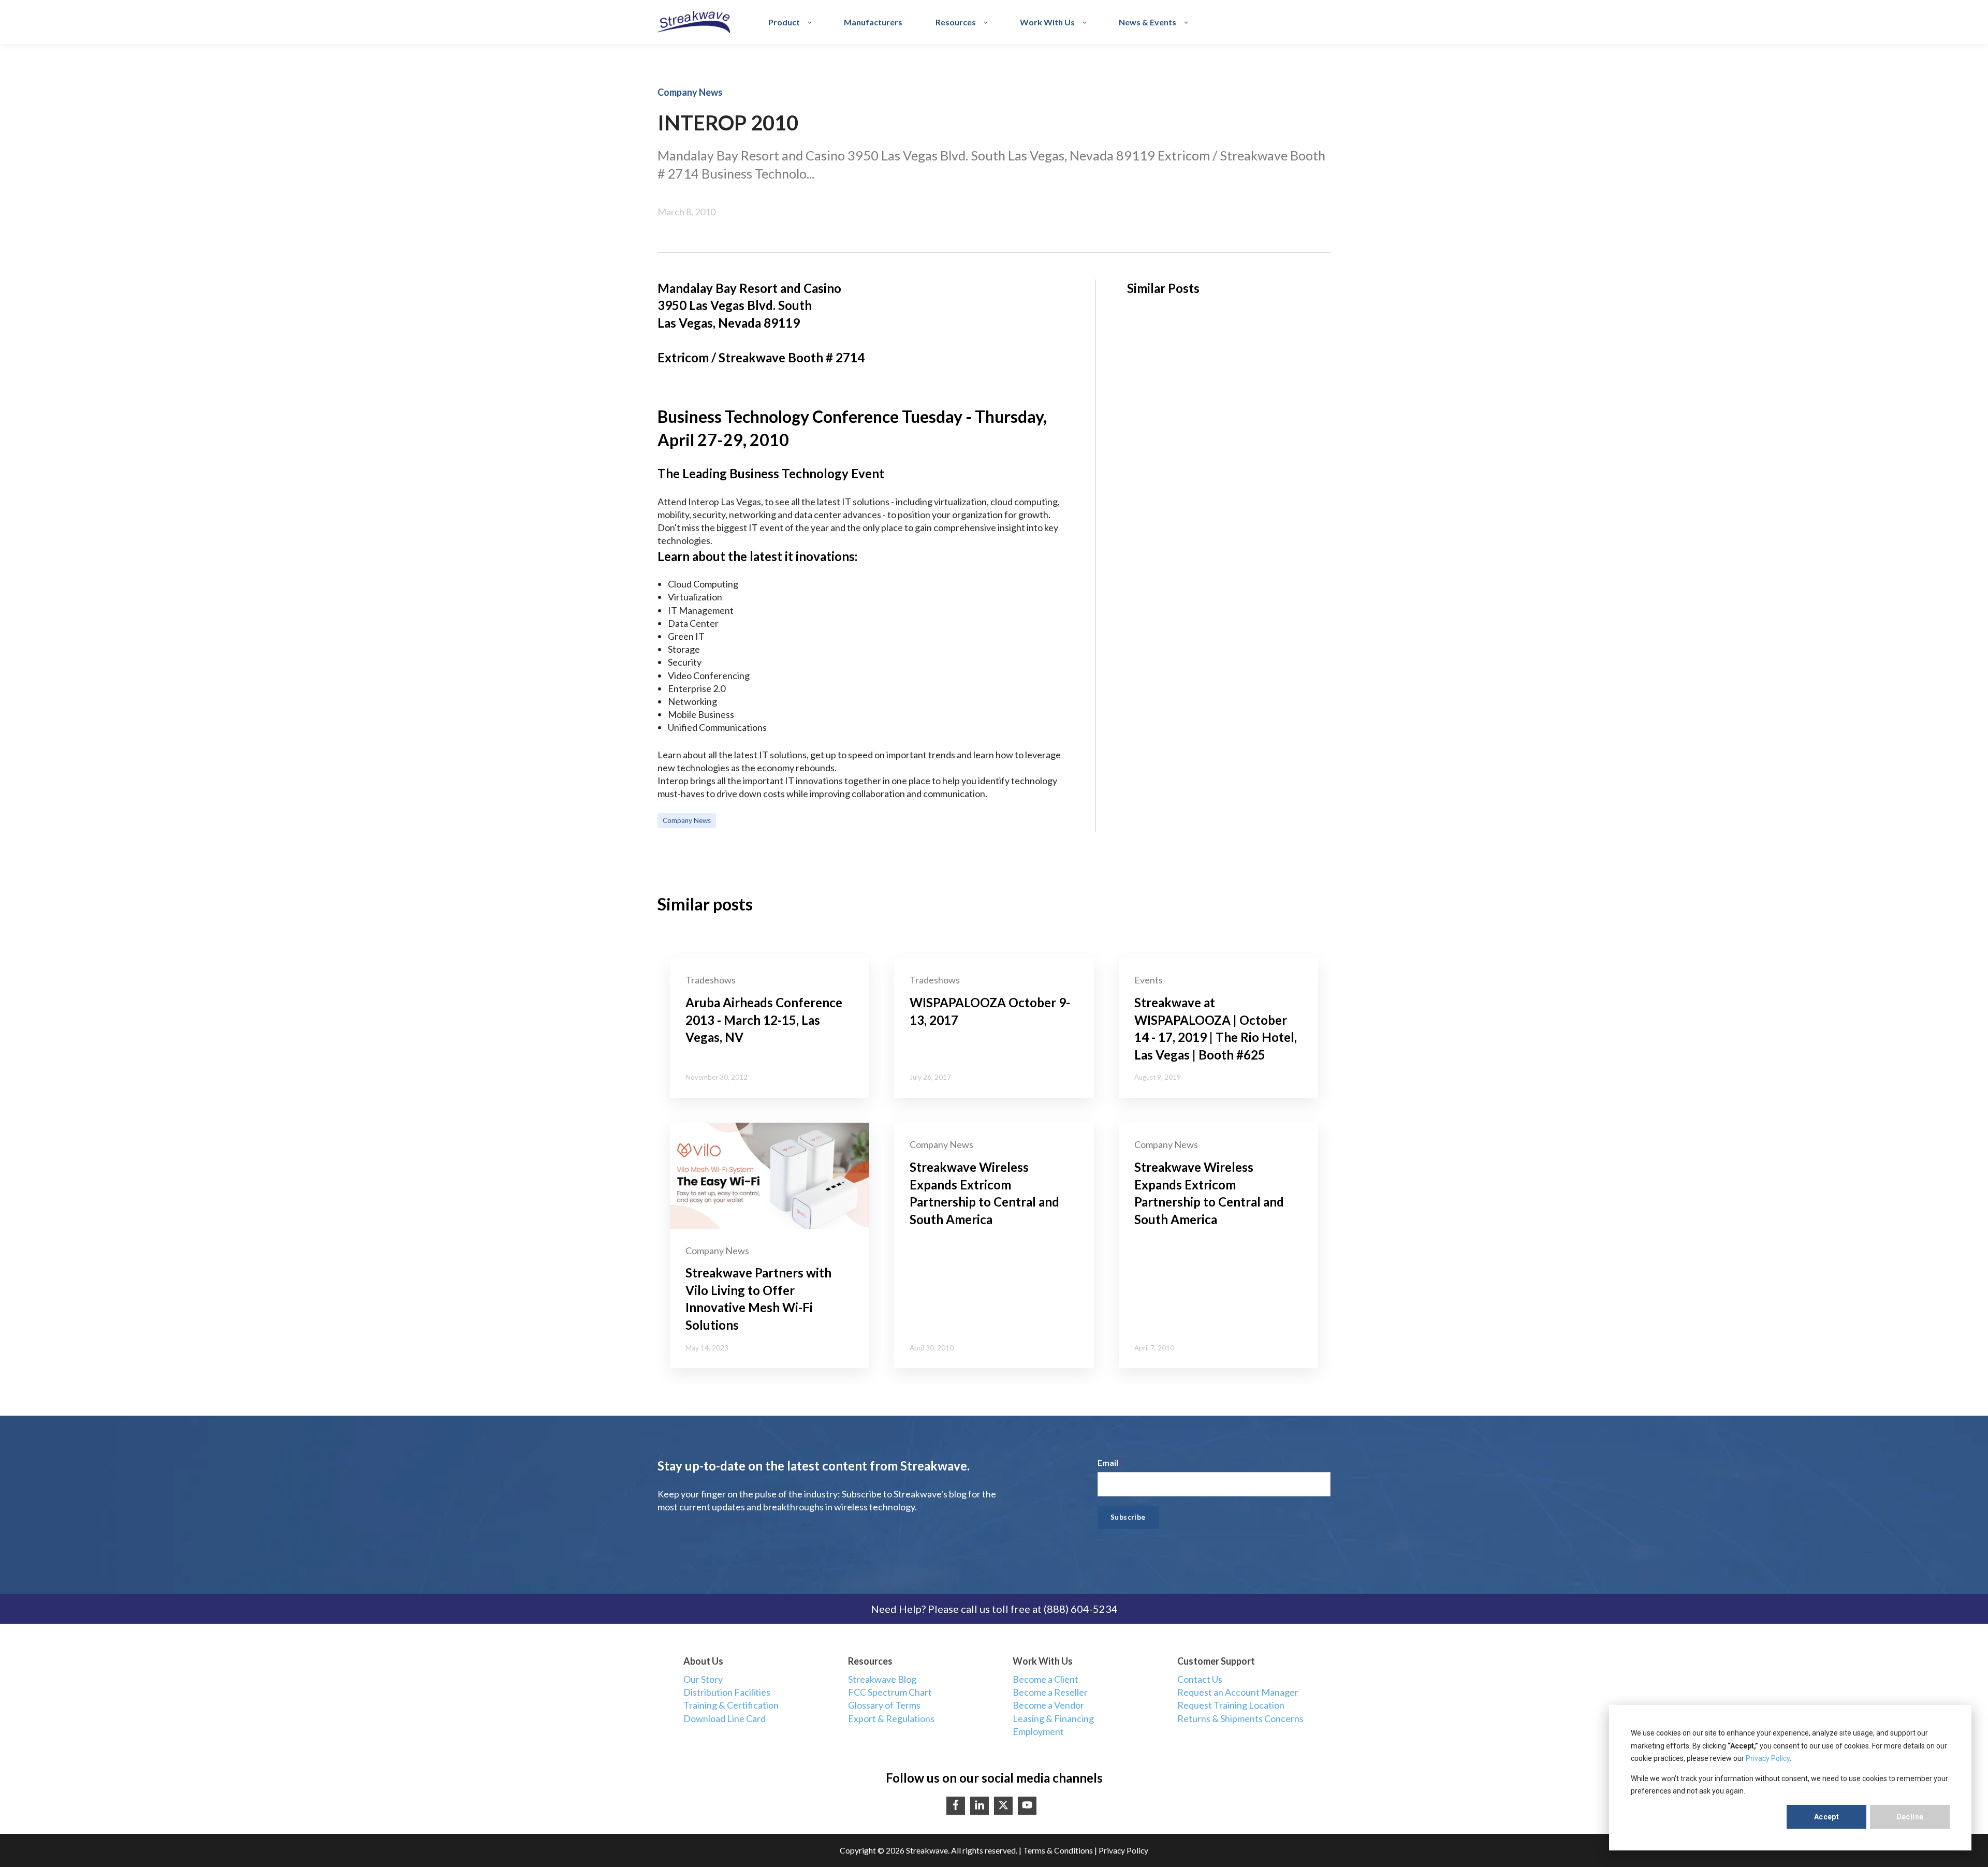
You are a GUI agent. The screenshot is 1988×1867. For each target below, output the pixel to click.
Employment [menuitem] (1038, 1731)
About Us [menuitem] (703, 1661)
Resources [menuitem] (870, 1661)
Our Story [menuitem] (703, 1679)
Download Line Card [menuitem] (725, 1718)
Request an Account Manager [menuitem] (1238, 1692)
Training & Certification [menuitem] (731, 1705)
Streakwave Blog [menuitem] (882, 1679)
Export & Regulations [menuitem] (891, 1718)
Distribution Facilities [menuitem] (727, 1692)
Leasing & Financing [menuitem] (1053, 1718)
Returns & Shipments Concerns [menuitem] (1240, 1718)
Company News (687, 820)
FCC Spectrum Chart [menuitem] (890, 1692)
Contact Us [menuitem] (1200, 1679)
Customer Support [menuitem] (1216, 1661)
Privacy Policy (1768, 1758)
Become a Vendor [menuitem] (1048, 1705)
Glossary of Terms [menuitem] (884, 1705)
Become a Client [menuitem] (1046, 1679)
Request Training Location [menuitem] (1231, 1705)
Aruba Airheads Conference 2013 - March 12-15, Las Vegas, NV (764, 1020)
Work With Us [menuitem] (1043, 1661)
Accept (1827, 1817)
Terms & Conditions (1058, 1850)
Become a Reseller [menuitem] (1050, 1692)
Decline (1910, 1817)
